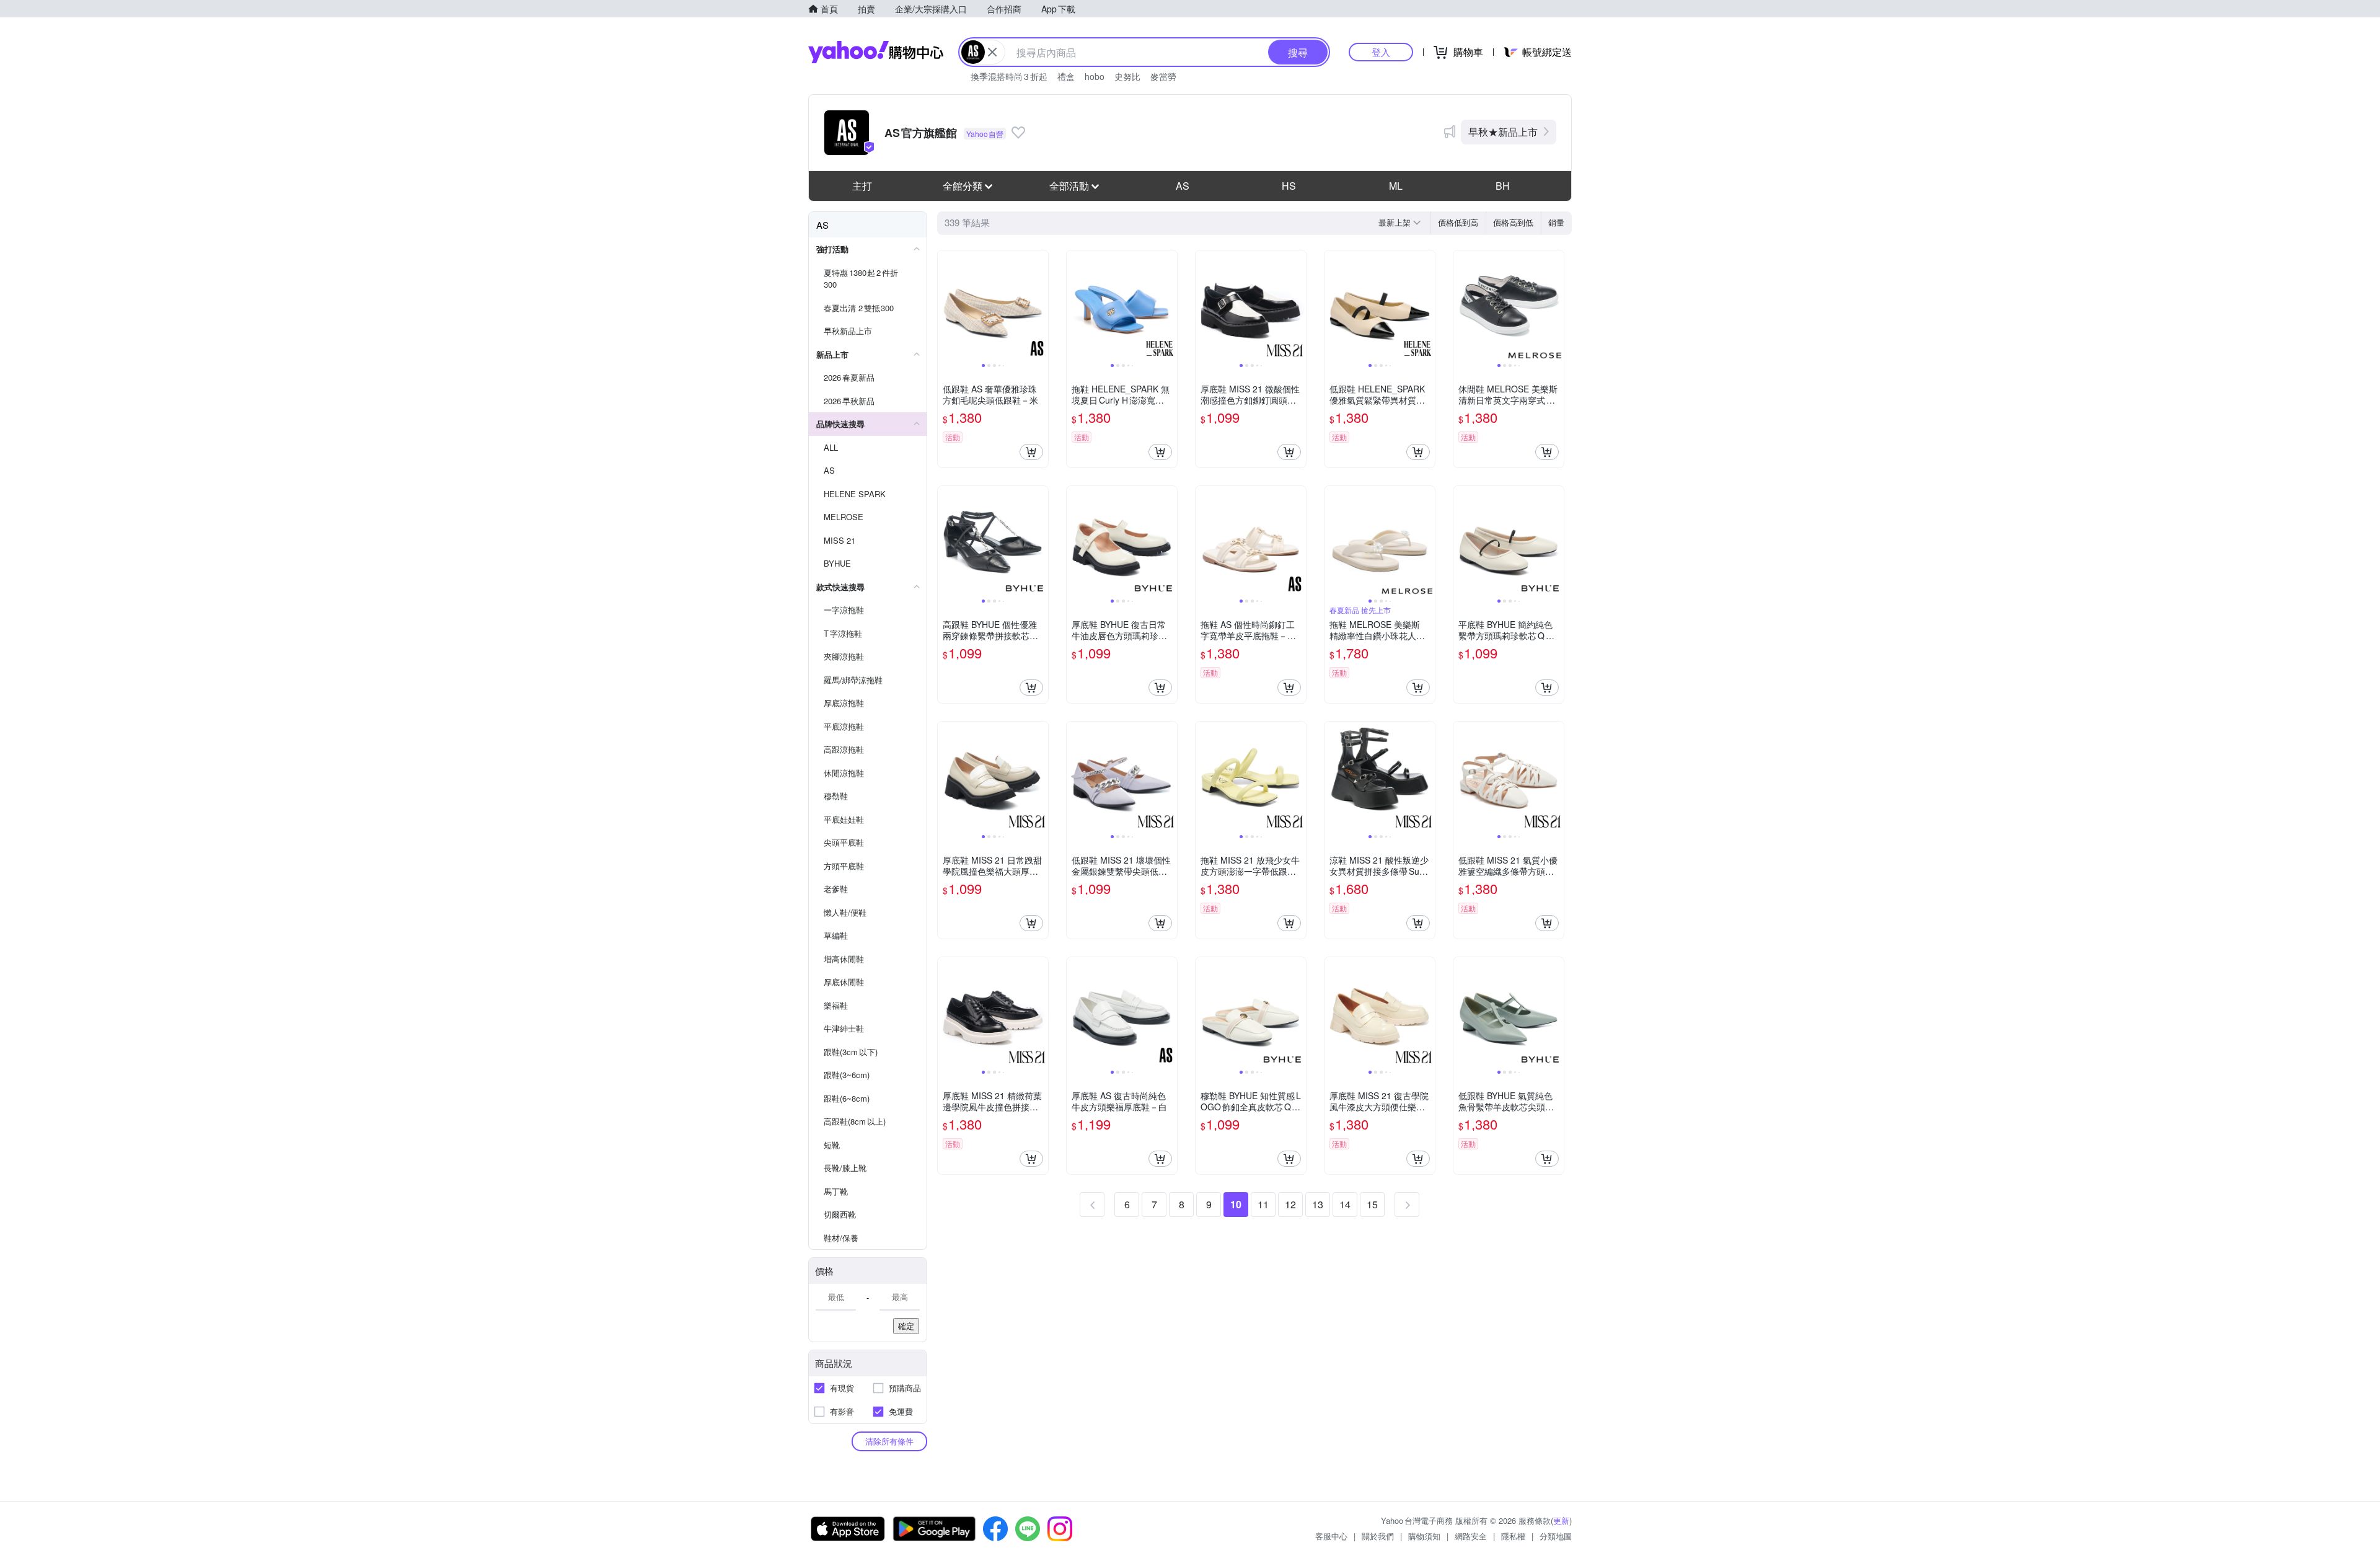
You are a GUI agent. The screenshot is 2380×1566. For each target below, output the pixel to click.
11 (1263, 1204)
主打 (862, 186)
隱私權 (1513, 1536)
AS (1183, 186)
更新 (1561, 1520)
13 (1318, 1204)
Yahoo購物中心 (876, 52)
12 (1290, 1204)
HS (1289, 186)
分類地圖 (1556, 1536)
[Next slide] (1040, 306)
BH (1503, 186)
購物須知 (1424, 1536)
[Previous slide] (946, 306)
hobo (1095, 76)
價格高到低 (1513, 222)
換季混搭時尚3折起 (1009, 76)
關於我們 (1378, 1536)
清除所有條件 (889, 1441)
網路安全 (1471, 1536)
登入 (1381, 52)
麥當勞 (1163, 76)
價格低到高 (1458, 222)
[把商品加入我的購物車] (1031, 452)
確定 (906, 1326)
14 (1345, 1204)
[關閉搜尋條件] (992, 52)
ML (1396, 186)
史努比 (1127, 76)
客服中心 (1331, 1536)
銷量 (1556, 222)
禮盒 (1066, 76)
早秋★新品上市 (1503, 132)
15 (1372, 1204)
